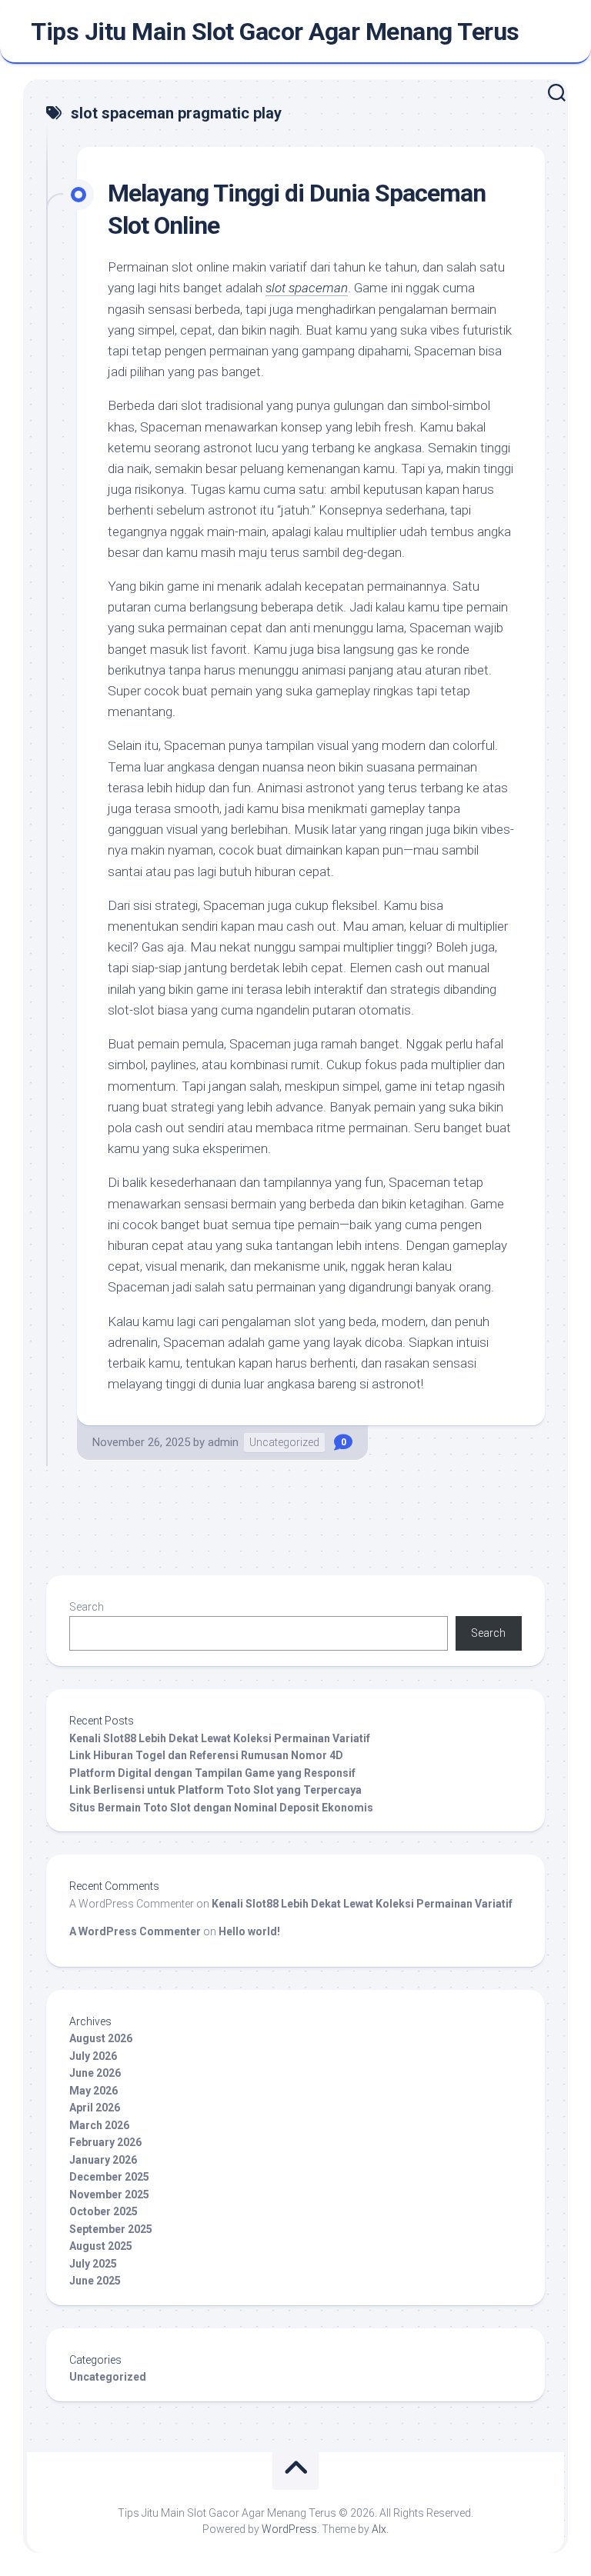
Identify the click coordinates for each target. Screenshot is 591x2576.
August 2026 (101, 2038)
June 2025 (95, 2281)
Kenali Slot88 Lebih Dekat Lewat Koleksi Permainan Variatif (220, 1738)
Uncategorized (284, 1442)
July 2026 (93, 2056)
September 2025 (111, 2229)
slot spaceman (307, 288)
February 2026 (105, 2142)
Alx (379, 2529)
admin (223, 1442)
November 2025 (109, 2194)
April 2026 (95, 2108)
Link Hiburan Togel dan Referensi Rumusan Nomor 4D (206, 1755)
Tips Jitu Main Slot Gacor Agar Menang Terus (275, 32)
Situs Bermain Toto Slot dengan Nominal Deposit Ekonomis (221, 1808)
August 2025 (101, 2246)
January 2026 (103, 2160)
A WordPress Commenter (135, 1931)
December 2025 (109, 2177)
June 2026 (95, 2073)
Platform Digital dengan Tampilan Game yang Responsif (212, 1773)
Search (87, 1607)
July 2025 (93, 2264)
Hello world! (249, 1931)
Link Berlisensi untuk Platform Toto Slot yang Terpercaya (215, 1790)
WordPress (289, 2529)
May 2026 (93, 2091)
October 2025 (104, 2211)
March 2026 (99, 2125)
